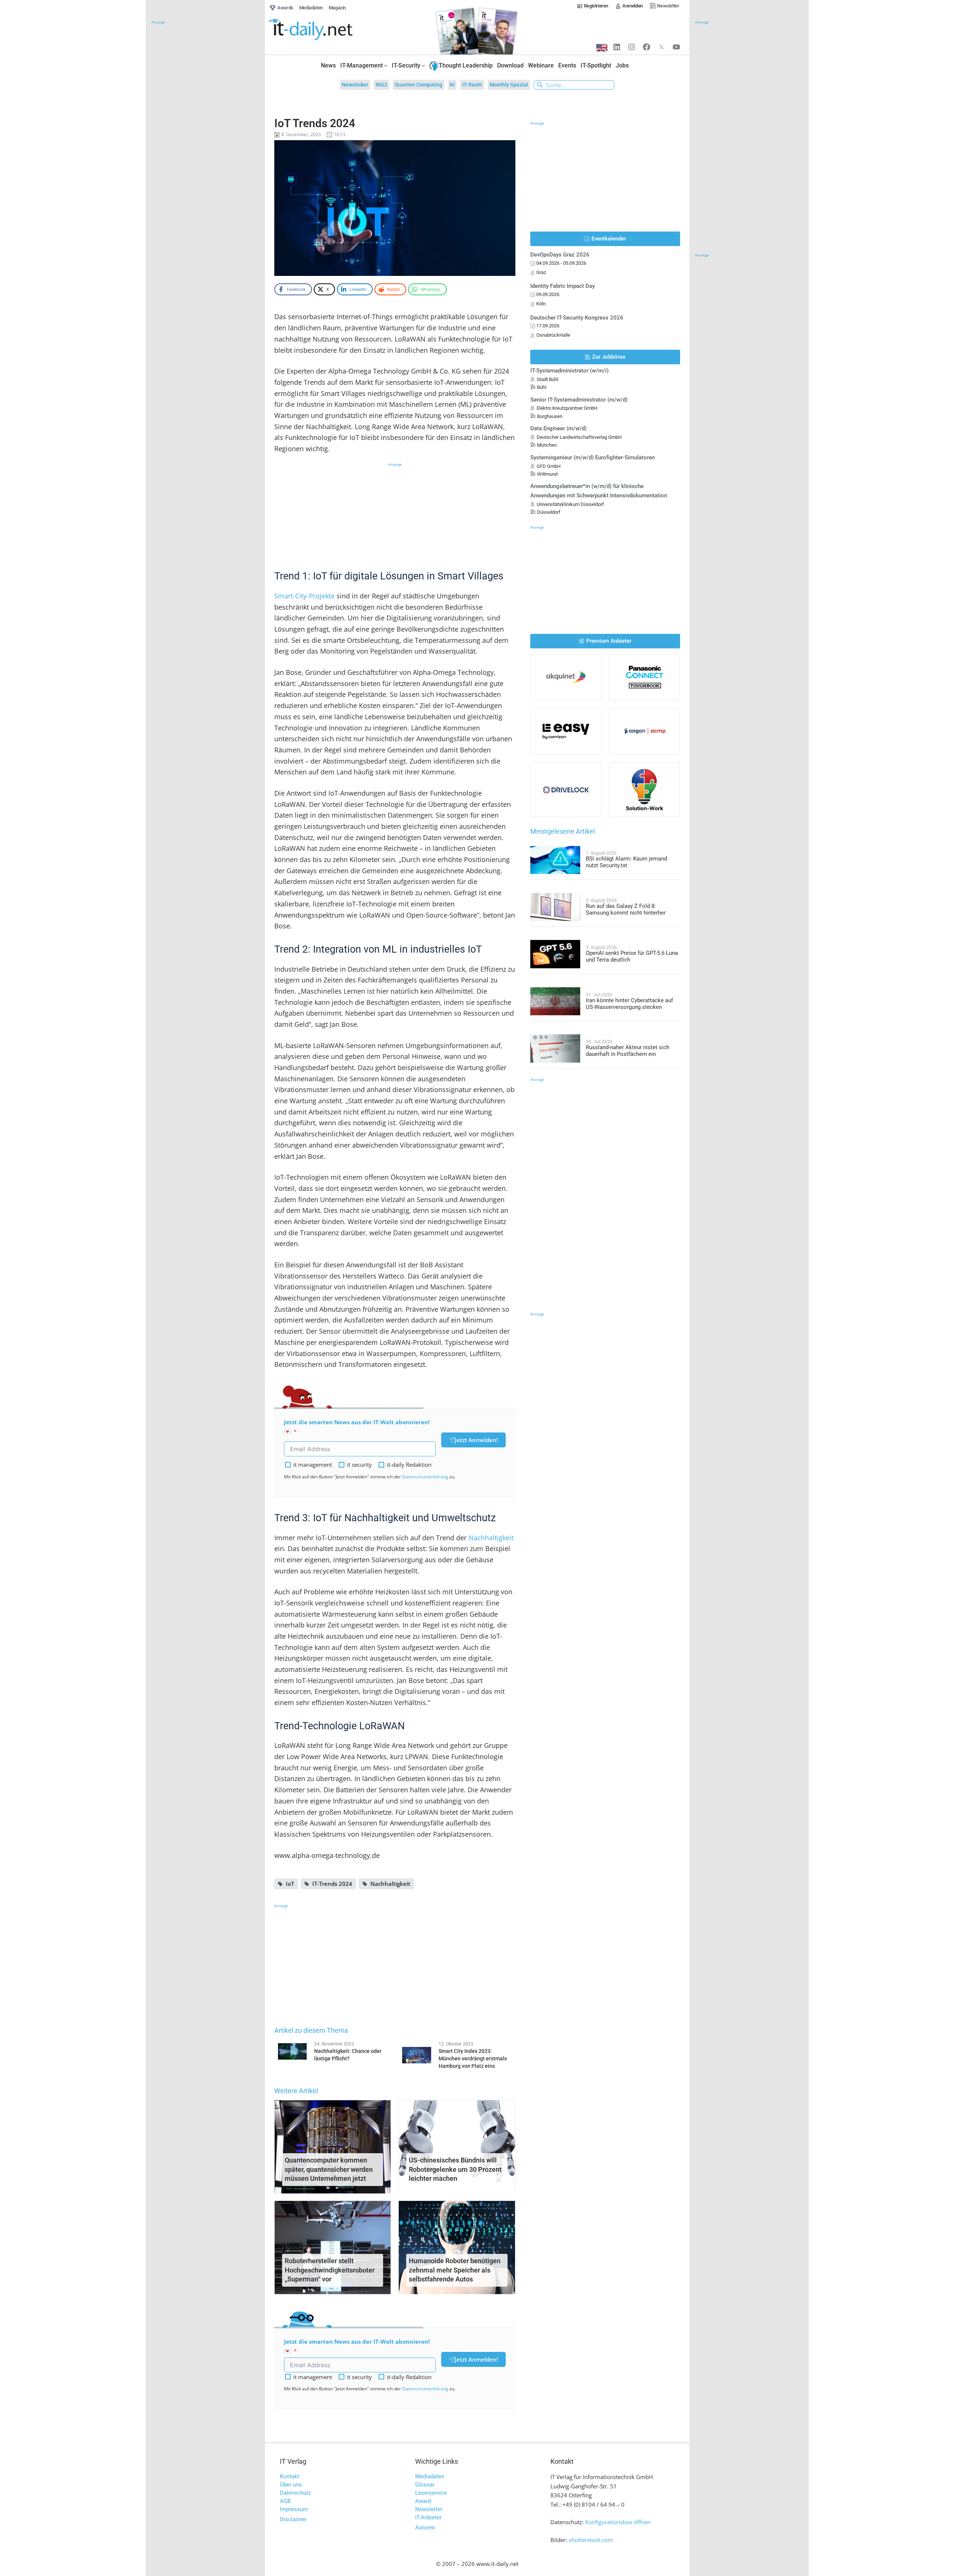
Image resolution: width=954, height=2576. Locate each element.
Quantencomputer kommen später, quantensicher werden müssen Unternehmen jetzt (329, 2169)
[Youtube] (676, 47)
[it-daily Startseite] (325, 30)
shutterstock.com (591, 2540)
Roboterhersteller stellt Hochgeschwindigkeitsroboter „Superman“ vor (330, 2270)
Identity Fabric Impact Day (563, 286)
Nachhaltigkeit (491, 1538)
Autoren (425, 2528)
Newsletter (429, 2509)
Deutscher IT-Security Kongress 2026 (577, 318)
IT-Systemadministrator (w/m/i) (569, 371)
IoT (290, 1884)
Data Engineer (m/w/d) (558, 428)
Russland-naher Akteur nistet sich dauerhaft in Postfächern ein (628, 1051)
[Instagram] (632, 47)
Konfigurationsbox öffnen (618, 2522)
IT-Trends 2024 (332, 1884)
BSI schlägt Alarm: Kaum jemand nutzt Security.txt (626, 862)
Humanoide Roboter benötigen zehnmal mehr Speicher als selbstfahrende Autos (455, 2270)
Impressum (294, 2509)
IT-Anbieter (428, 2517)
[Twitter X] (661, 47)
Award (423, 2501)
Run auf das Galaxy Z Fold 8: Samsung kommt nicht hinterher (626, 909)
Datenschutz (295, 2493)
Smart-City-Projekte (304, 596)
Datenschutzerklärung (425, 1477)
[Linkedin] (617, 47)
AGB (285, 2501)
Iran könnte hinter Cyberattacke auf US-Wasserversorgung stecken (629, 1004)
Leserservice (431, 2493)
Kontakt (290, 2476)
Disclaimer (293, 2519)
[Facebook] (647, 47)
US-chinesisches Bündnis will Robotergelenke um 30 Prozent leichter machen (455, 2169)
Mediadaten (430, 2476)
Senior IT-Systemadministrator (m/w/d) (579, 400)
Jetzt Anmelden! (476, 1440)
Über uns (291, 2485)
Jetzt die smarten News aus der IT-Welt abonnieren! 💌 (357, 1427)
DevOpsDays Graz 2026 (560, 255)
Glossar (425, 2485)
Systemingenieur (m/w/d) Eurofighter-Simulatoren (593, 457)
